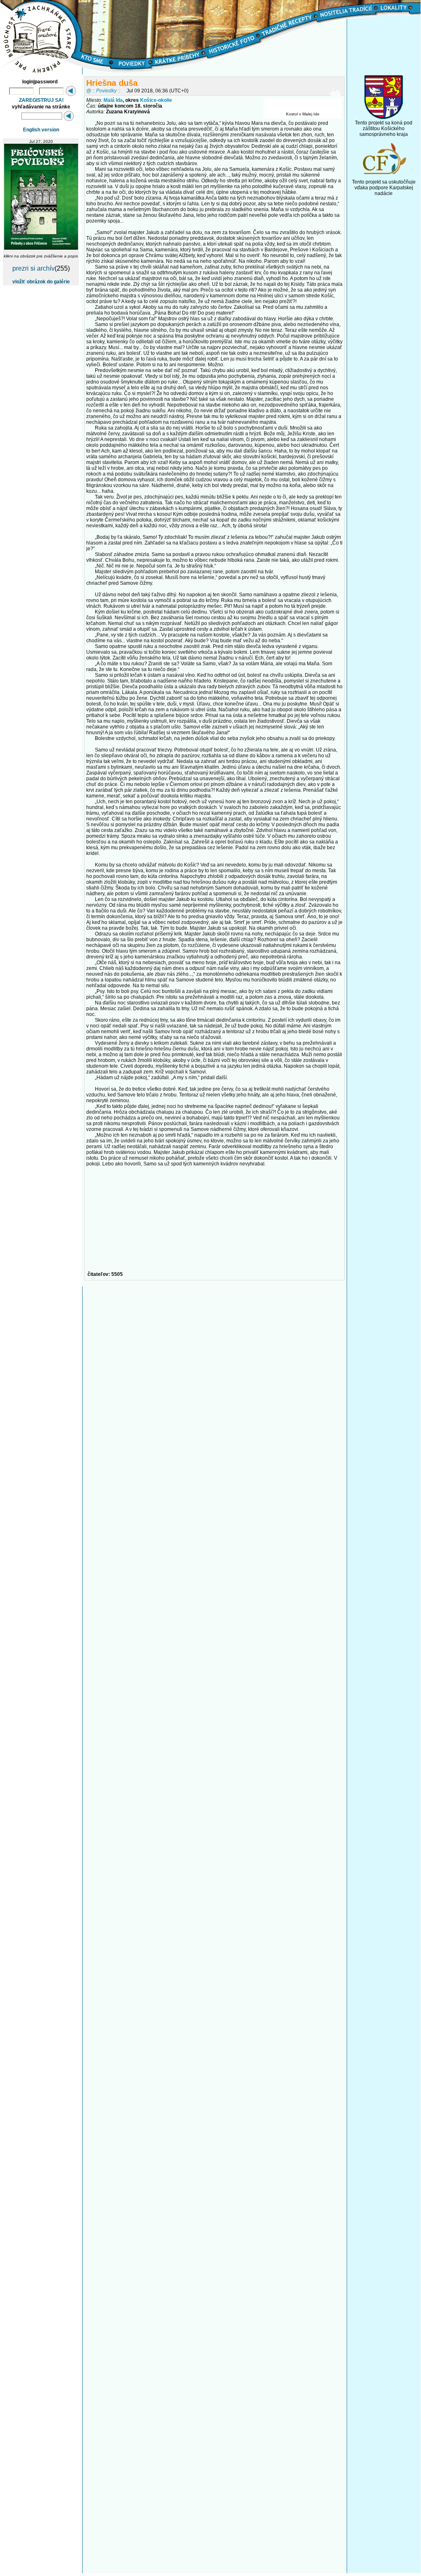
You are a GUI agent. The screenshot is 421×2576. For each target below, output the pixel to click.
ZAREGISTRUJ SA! (41, 100)
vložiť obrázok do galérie (41, 282)
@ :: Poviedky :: (103, 91)
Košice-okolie (156, 100)
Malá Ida (113, 100)
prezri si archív (33, 268)
